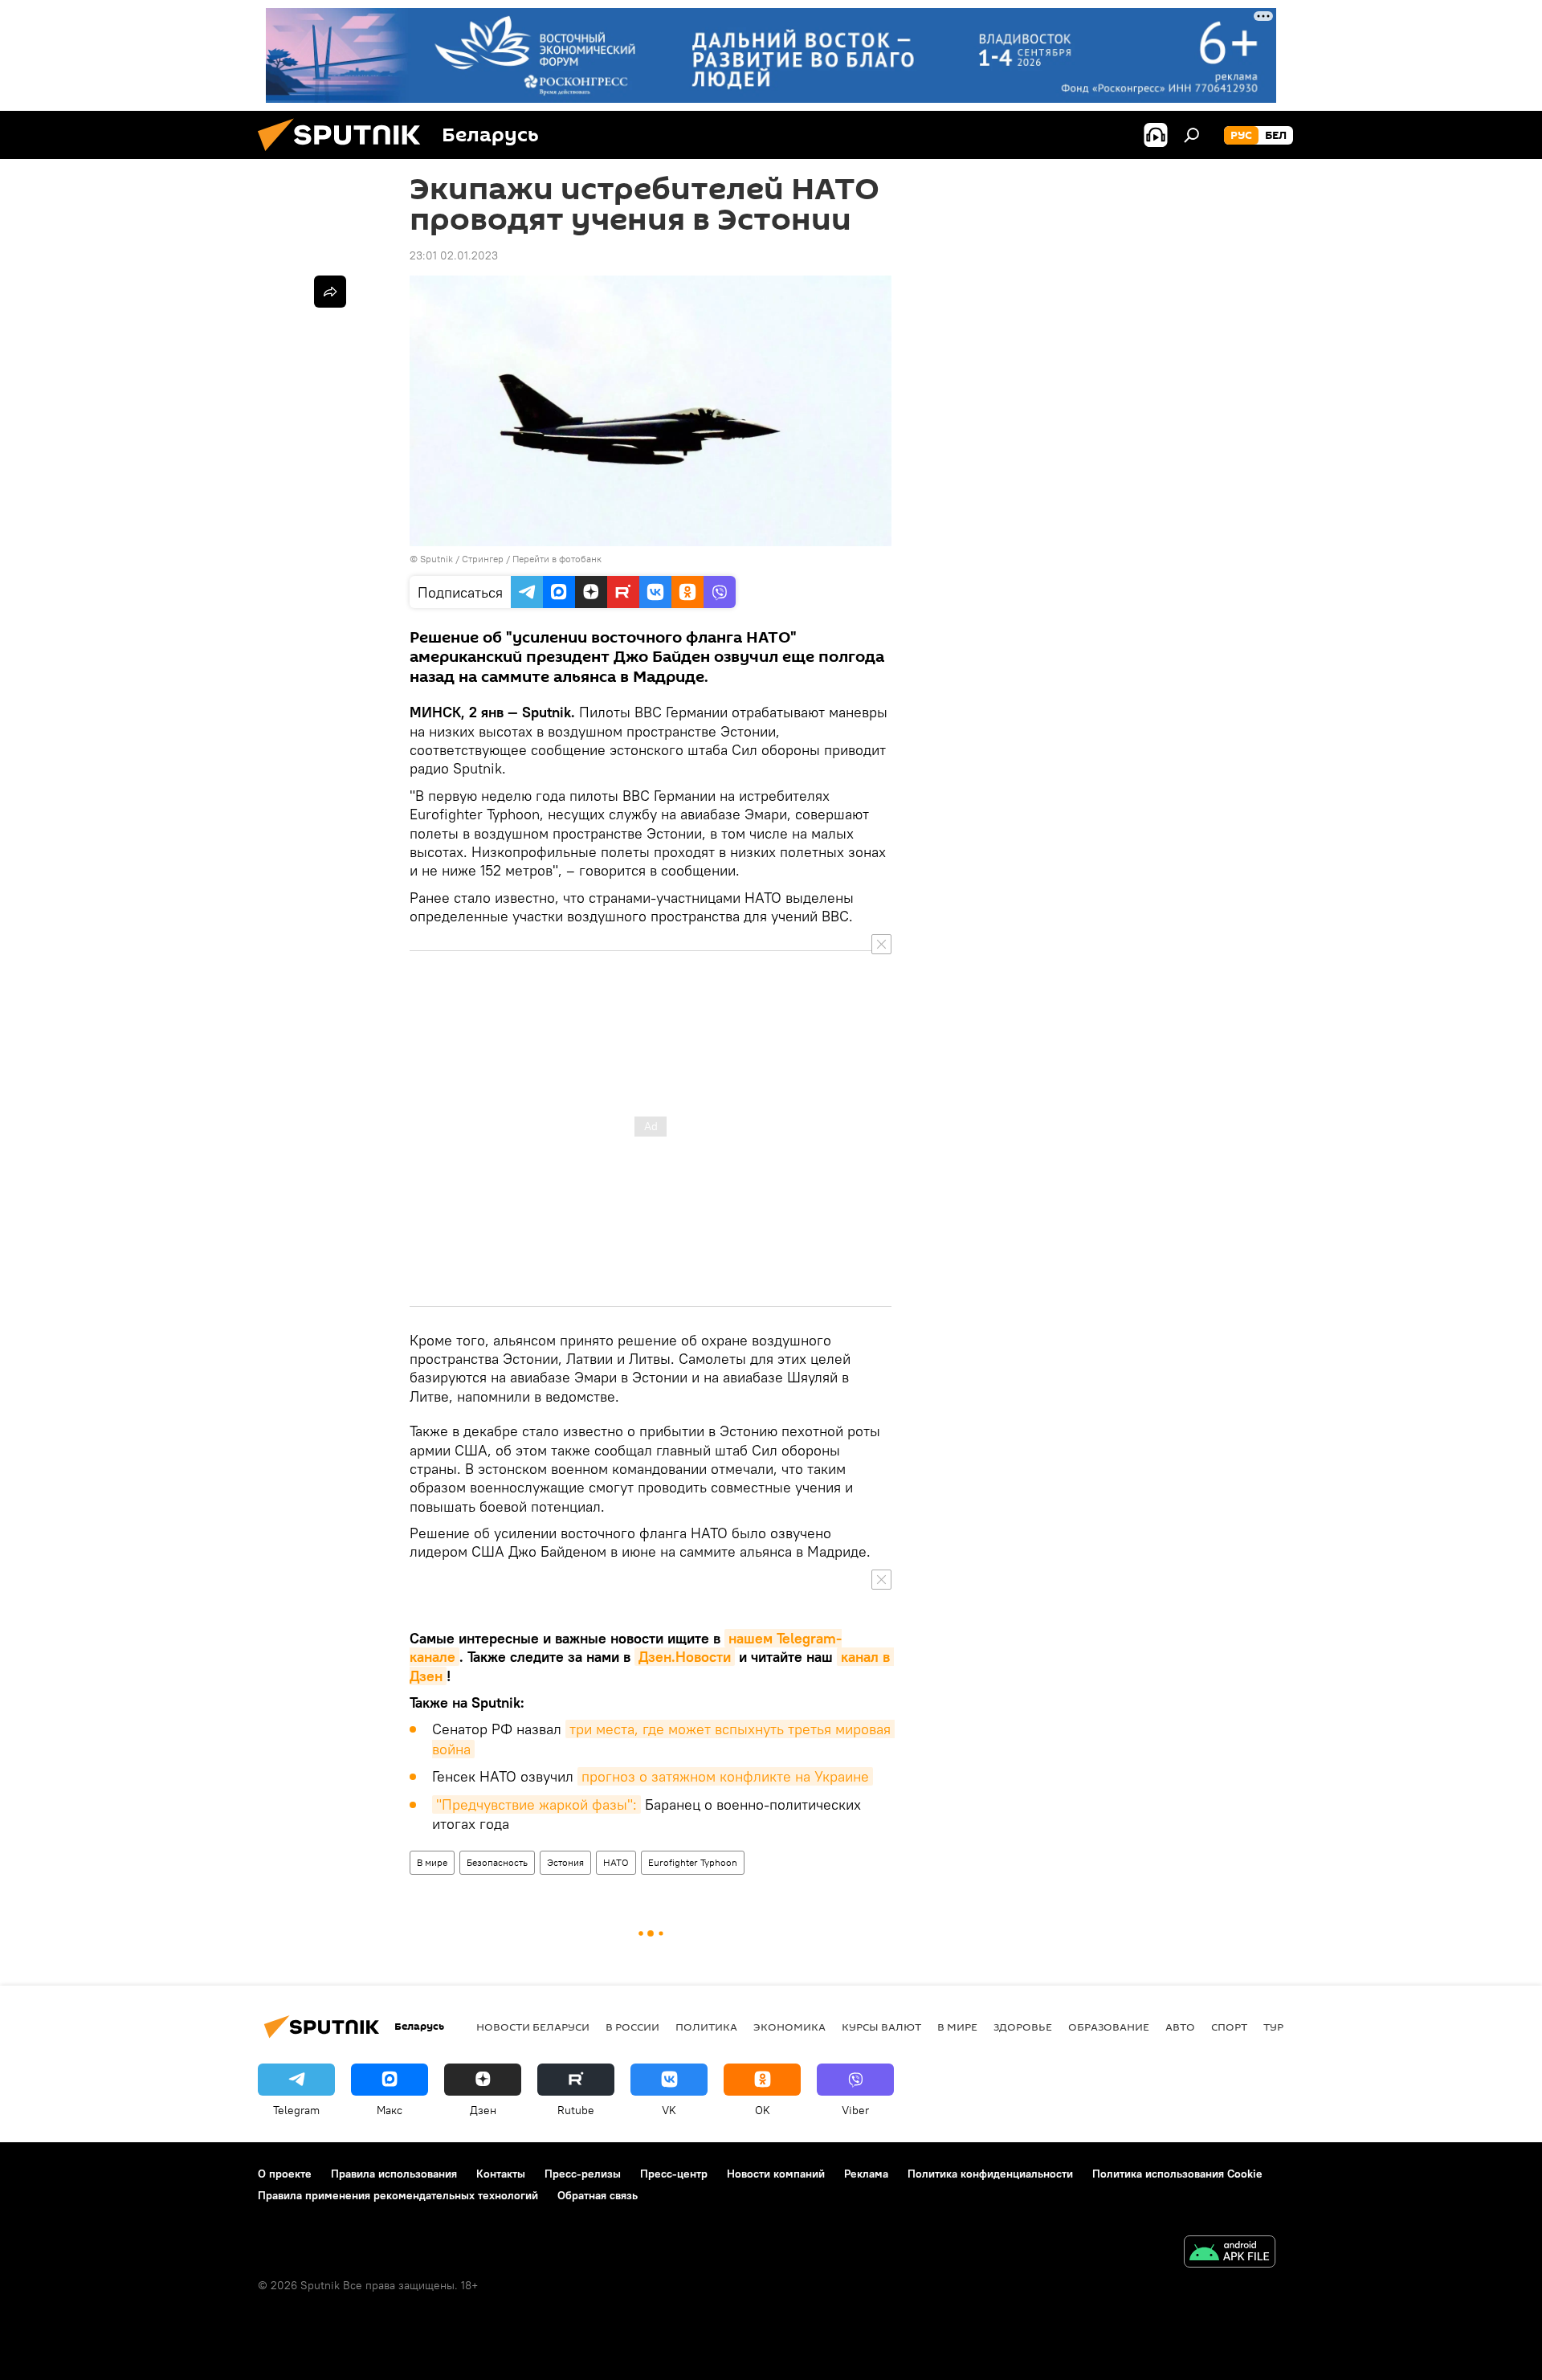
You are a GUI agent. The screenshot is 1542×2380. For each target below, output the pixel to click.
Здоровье (1023, 2027)
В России (632, 2027)
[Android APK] (1230, 2253)
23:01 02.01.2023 (454, 255)
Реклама (866, 2174)
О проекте (285, 2174)
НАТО (616, 1862)
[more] (330, 292)
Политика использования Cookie (1177, 2174)
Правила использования (394, 2174)
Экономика (789, 2027)
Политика (706, 2027)
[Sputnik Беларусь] (345, 155)
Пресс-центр (674, 2174)
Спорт (1229, 2027)
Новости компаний (776, 2174)
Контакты (501, 2174)
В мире (432, 1862)
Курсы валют (881, 2027)
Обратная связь (598, 2195)
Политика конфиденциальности (990, 2174)
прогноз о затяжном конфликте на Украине (725, 1776)
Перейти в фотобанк (557, 559)
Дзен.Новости (685, 1657)
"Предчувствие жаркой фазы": (536, 1804)
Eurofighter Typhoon (693, 1862)
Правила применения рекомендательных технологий (398, 2195)
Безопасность (497, 1862)
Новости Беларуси (533, 2027)
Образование (1109, 2027)
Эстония (565, 1862)
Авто (1180, 2027)
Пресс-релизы (583, 2174)
